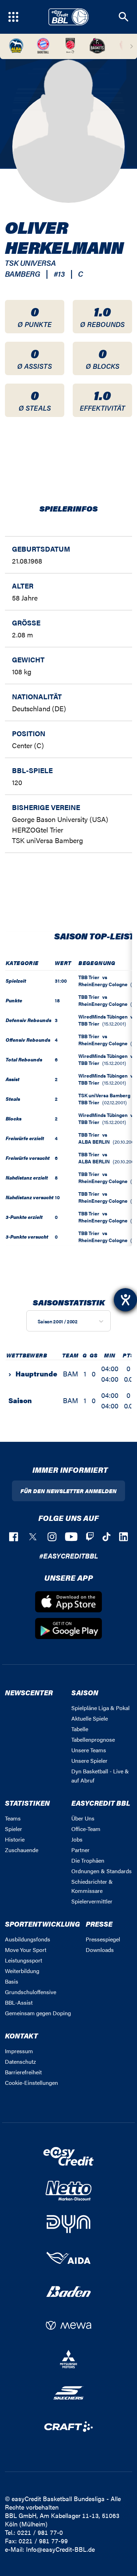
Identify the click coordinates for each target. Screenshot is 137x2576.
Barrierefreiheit (23, 2072)
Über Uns (83, 1818)
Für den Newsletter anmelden (68, 1491)
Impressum (19, 2051)
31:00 (61, 981)
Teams (13, 1818)
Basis (12, 1981)
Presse (99, 1924)
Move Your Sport (26, 1950)
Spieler (14, 1829)
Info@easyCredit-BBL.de (60, 2549)
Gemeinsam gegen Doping (38, 2013)
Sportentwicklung (43, 1924)
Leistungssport (24, 1960)
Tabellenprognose (93, 1739)
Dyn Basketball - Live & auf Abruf (100, 1776)
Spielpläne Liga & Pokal (100, 1708)
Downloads (100, 1950)
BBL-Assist (19, 2002)
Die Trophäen (88, 1860)
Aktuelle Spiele (90, 1718)
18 (57, 1000)
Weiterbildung (22, 1971)
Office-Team (86, 1829)
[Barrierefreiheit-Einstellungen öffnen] (125, 1300)
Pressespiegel (103, 1939)
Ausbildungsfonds (28, 1939)
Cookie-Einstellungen (31, 2083)
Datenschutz (20, 2061)
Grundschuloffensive (31, 1992)
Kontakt (21, 2035)
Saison (85, 1692)
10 (57, 1197)
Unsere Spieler (89, 1761)
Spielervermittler (92, 1901)
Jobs (77, 1839)
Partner (80, 1850)
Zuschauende (22, 1850)
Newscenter (29, 1692)
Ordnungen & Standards (102, 1871)
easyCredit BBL (101, 1803)
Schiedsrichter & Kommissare (92, 1886)
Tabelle (80, 1729)
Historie (15, 1839)
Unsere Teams (89, 1750)
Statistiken (27, 1803)
